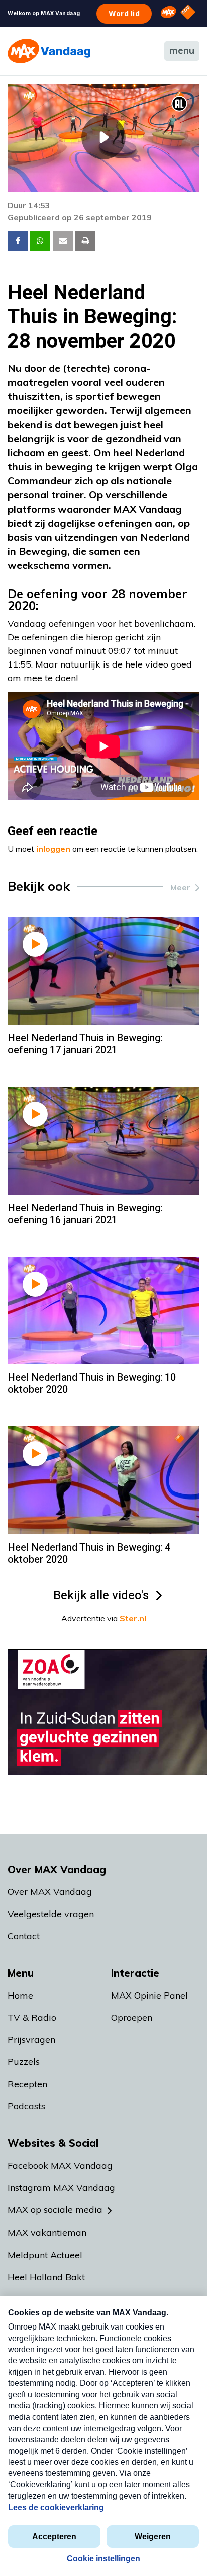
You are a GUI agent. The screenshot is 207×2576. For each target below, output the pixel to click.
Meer (180, 887)
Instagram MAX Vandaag (61, 2187)
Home (20, 1995)
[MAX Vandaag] (49, 51)
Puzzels (24, 2062)
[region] (103, 138)
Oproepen (132, 2017)
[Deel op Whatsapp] (40, 241)
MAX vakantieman (47, 2233)
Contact (24, 1936)
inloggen (53, 849)
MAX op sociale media (55, 2210)
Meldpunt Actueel (45, 2255)
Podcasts (26, 2106)
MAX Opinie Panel (149, 1995)
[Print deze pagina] (85, 241)
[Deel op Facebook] (18, 241)
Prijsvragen (31, 2040)
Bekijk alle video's (101, 1595)
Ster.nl (133, 1618)
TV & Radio (32, 2017)
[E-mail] (63, 241)
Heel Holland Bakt (46, 2277)
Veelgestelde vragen (51, 1914)
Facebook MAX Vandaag (60, 2165)
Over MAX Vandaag (50, 1892)
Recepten (27, 2084)
